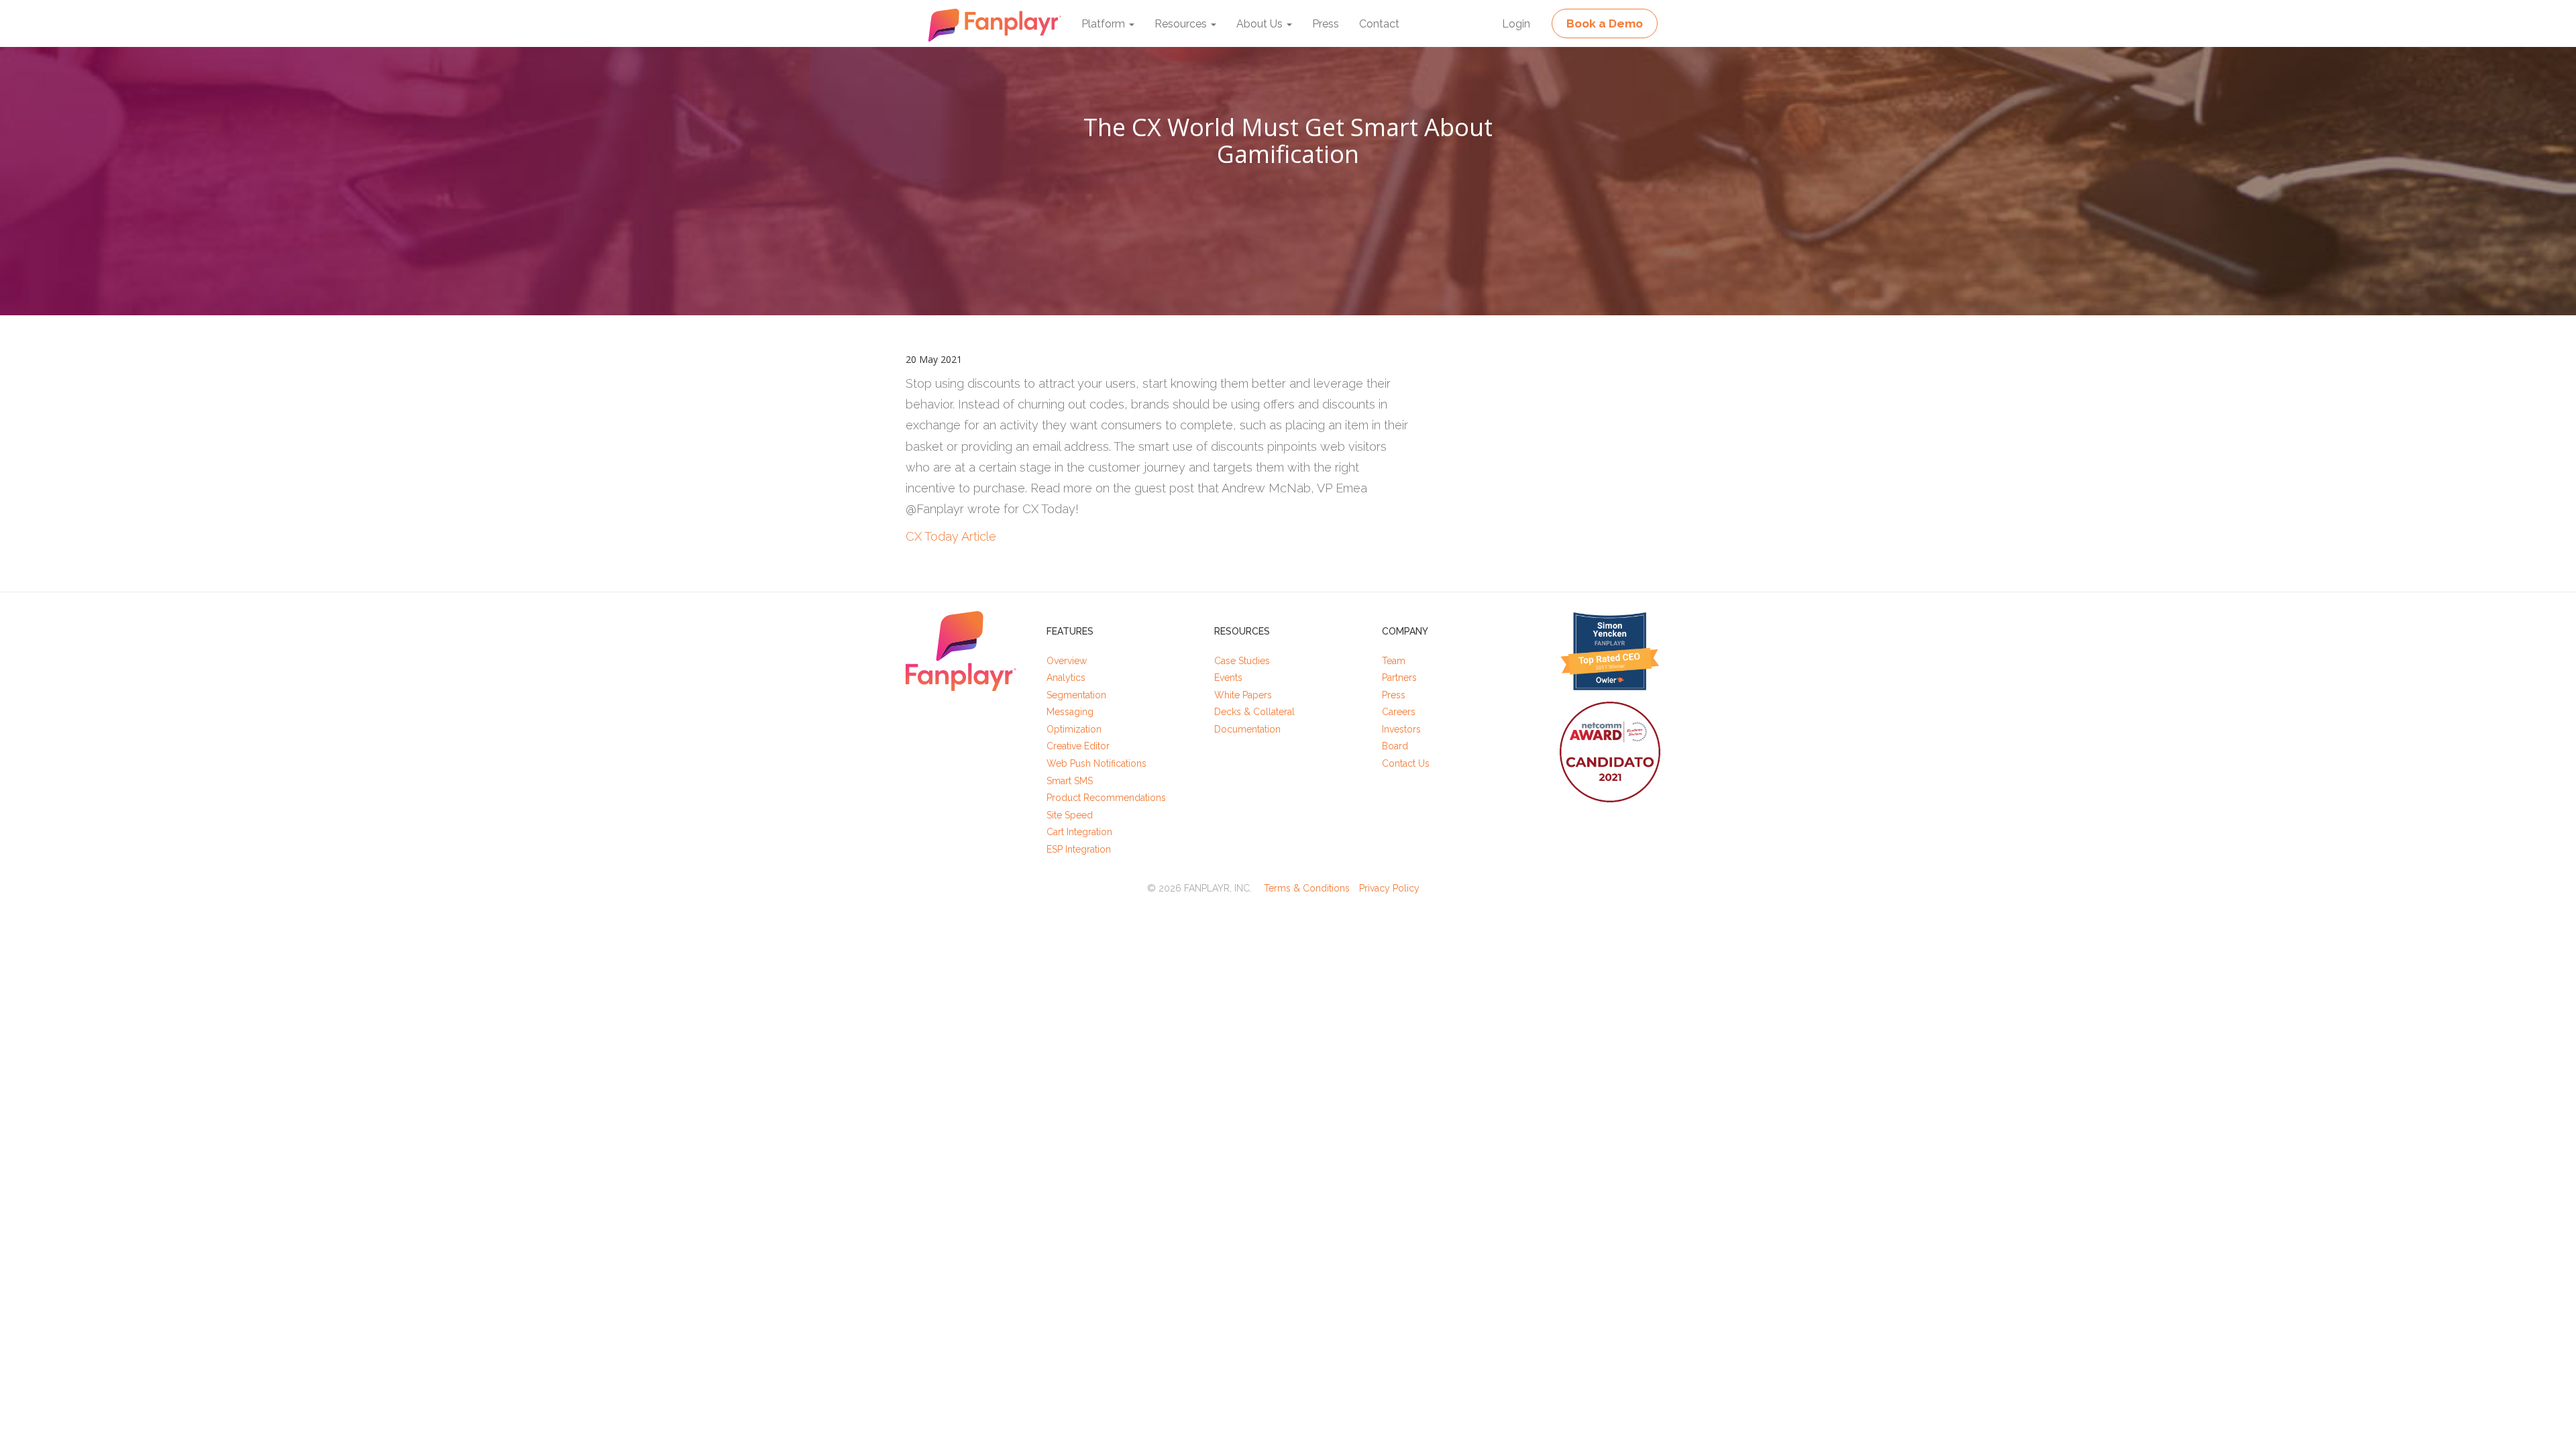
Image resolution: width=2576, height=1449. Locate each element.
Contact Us (1406, 763)
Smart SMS (1070, 781)
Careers (1399, 712)
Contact (1379, 24)
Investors (1401, 729)
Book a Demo (1605, 23)
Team (1394, 661)
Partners (1399, 678)
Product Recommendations (1106, 798)
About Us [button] (1261, 24)
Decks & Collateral (1254, 712)
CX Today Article (951, 536)
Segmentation (1076, 695)
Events (1228, 678)
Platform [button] (1105, 24)
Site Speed (1070, 815)
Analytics (1066, 678)
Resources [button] (1182, 24)
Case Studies (1242, 661)
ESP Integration (1079, 849)
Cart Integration (1079, 832)
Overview (1067, 661)
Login (1516, 24)
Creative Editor (1078, 746)
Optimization (1074, 729)
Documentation (1247, 729)
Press (1326, 24)
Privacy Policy (1389, 888)
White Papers (1243, 695)
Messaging (1070, 712)
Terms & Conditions (1307, 888)
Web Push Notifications (1096, 763)
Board (1395, 746)
